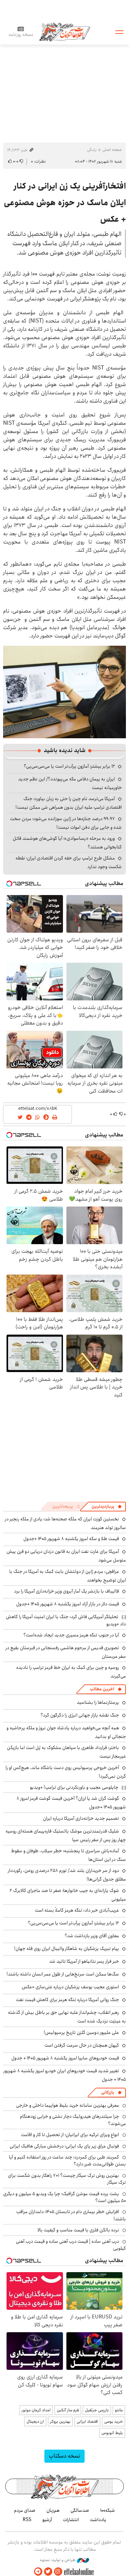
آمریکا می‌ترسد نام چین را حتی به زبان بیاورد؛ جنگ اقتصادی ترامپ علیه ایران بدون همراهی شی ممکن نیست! (69, 803)
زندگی (92, 150)
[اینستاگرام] (58, 2572)
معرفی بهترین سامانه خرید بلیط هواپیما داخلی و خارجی (68, 2105)
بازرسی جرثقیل (97, 2410)
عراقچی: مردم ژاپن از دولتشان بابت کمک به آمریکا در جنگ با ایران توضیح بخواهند (68, 1576)
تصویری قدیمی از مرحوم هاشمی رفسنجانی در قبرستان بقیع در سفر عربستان (66, 1652)
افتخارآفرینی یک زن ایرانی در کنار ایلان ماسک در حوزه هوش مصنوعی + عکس (65, 203)
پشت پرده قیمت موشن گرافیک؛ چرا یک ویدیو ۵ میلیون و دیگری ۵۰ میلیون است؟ (64, 2197)
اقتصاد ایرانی (87, 2421)
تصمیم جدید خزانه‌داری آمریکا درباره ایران (81, 1818)
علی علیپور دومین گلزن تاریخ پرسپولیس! (81, 2032)
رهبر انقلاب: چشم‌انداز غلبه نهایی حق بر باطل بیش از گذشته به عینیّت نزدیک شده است (67, 2017)
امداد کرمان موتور (36, 2410)
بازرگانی (108, 2092)
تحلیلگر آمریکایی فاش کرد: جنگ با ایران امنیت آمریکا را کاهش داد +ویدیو (66, 1620)
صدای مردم (25, 2510)
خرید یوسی (114, 2421)
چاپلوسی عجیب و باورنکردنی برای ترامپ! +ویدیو (74, 1787)
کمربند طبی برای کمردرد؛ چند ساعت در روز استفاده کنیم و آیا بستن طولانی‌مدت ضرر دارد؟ (67, 2161)
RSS (27, 2520)
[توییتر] (48, 2572)
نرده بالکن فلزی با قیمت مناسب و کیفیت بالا (78, 2230)
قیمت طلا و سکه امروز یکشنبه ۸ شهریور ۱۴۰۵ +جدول (71, 1539)
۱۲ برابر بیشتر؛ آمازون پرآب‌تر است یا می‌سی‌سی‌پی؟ (69, 766)
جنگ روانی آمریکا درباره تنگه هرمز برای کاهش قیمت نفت (67, 2000)
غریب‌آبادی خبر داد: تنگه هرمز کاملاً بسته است (77, 1910)
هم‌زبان (53, 2510)
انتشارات (71, 2520)
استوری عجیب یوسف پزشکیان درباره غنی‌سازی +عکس (70, 1987)
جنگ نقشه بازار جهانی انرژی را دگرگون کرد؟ (80, 1715)
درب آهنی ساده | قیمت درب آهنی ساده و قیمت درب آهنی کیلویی (71, 2245)
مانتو (119, 2410)
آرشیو (47, 2520)
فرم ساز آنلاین (68, 2410)
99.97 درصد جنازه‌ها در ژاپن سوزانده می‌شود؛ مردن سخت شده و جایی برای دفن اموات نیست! (66, 823)
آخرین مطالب (102, 1689)
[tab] (107, 1507)
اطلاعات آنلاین (65, 32)
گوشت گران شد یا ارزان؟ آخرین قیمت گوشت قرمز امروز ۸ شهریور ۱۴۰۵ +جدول (71, 1803)
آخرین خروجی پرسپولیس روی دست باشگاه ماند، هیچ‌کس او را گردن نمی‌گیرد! (66, 1772)
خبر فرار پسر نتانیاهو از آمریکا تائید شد (84, 1961)
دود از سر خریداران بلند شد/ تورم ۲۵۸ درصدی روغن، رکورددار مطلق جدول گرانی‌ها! (67, 1875)
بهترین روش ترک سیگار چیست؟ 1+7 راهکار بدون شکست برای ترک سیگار (67, 2179)
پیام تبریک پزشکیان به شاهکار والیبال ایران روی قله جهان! (67, 1949)
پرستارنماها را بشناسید (98, 1702)
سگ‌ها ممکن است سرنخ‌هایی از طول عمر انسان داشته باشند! (63, 1974)
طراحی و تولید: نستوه (58, 2560)
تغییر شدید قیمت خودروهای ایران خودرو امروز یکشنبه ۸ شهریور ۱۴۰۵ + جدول (65, 2075)
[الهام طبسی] (64, 692)
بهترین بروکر (60, 2421)
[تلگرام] (38, 2572)
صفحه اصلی (112, 150)
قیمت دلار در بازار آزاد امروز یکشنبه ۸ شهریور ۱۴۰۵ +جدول (68, 1604)
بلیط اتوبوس (112, 2433)
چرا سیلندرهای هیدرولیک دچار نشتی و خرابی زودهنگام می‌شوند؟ (73, 2120)
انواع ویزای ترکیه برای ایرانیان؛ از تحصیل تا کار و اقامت (70, 2135)
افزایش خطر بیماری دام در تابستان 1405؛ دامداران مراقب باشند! (71, 2215)
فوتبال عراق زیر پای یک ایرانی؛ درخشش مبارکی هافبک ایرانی (64, 2146)
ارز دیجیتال (35, 2421)
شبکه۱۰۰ (107, 2510)
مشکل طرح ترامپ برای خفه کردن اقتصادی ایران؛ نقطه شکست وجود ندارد (69, 862)
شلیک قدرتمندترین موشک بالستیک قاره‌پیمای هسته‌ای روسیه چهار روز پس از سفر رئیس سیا (66, 1835)
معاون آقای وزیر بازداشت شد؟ (92, 1936)
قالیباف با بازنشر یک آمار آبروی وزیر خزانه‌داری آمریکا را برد (67, 1591)
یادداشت (98, 2520)
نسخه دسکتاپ (64, 2456)
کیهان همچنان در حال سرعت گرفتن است (82, 2045)
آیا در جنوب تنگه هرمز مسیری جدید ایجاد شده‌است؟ (71, 1635)
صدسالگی (80, 2510)
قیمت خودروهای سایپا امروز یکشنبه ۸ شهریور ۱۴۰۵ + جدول (65, 2058)
